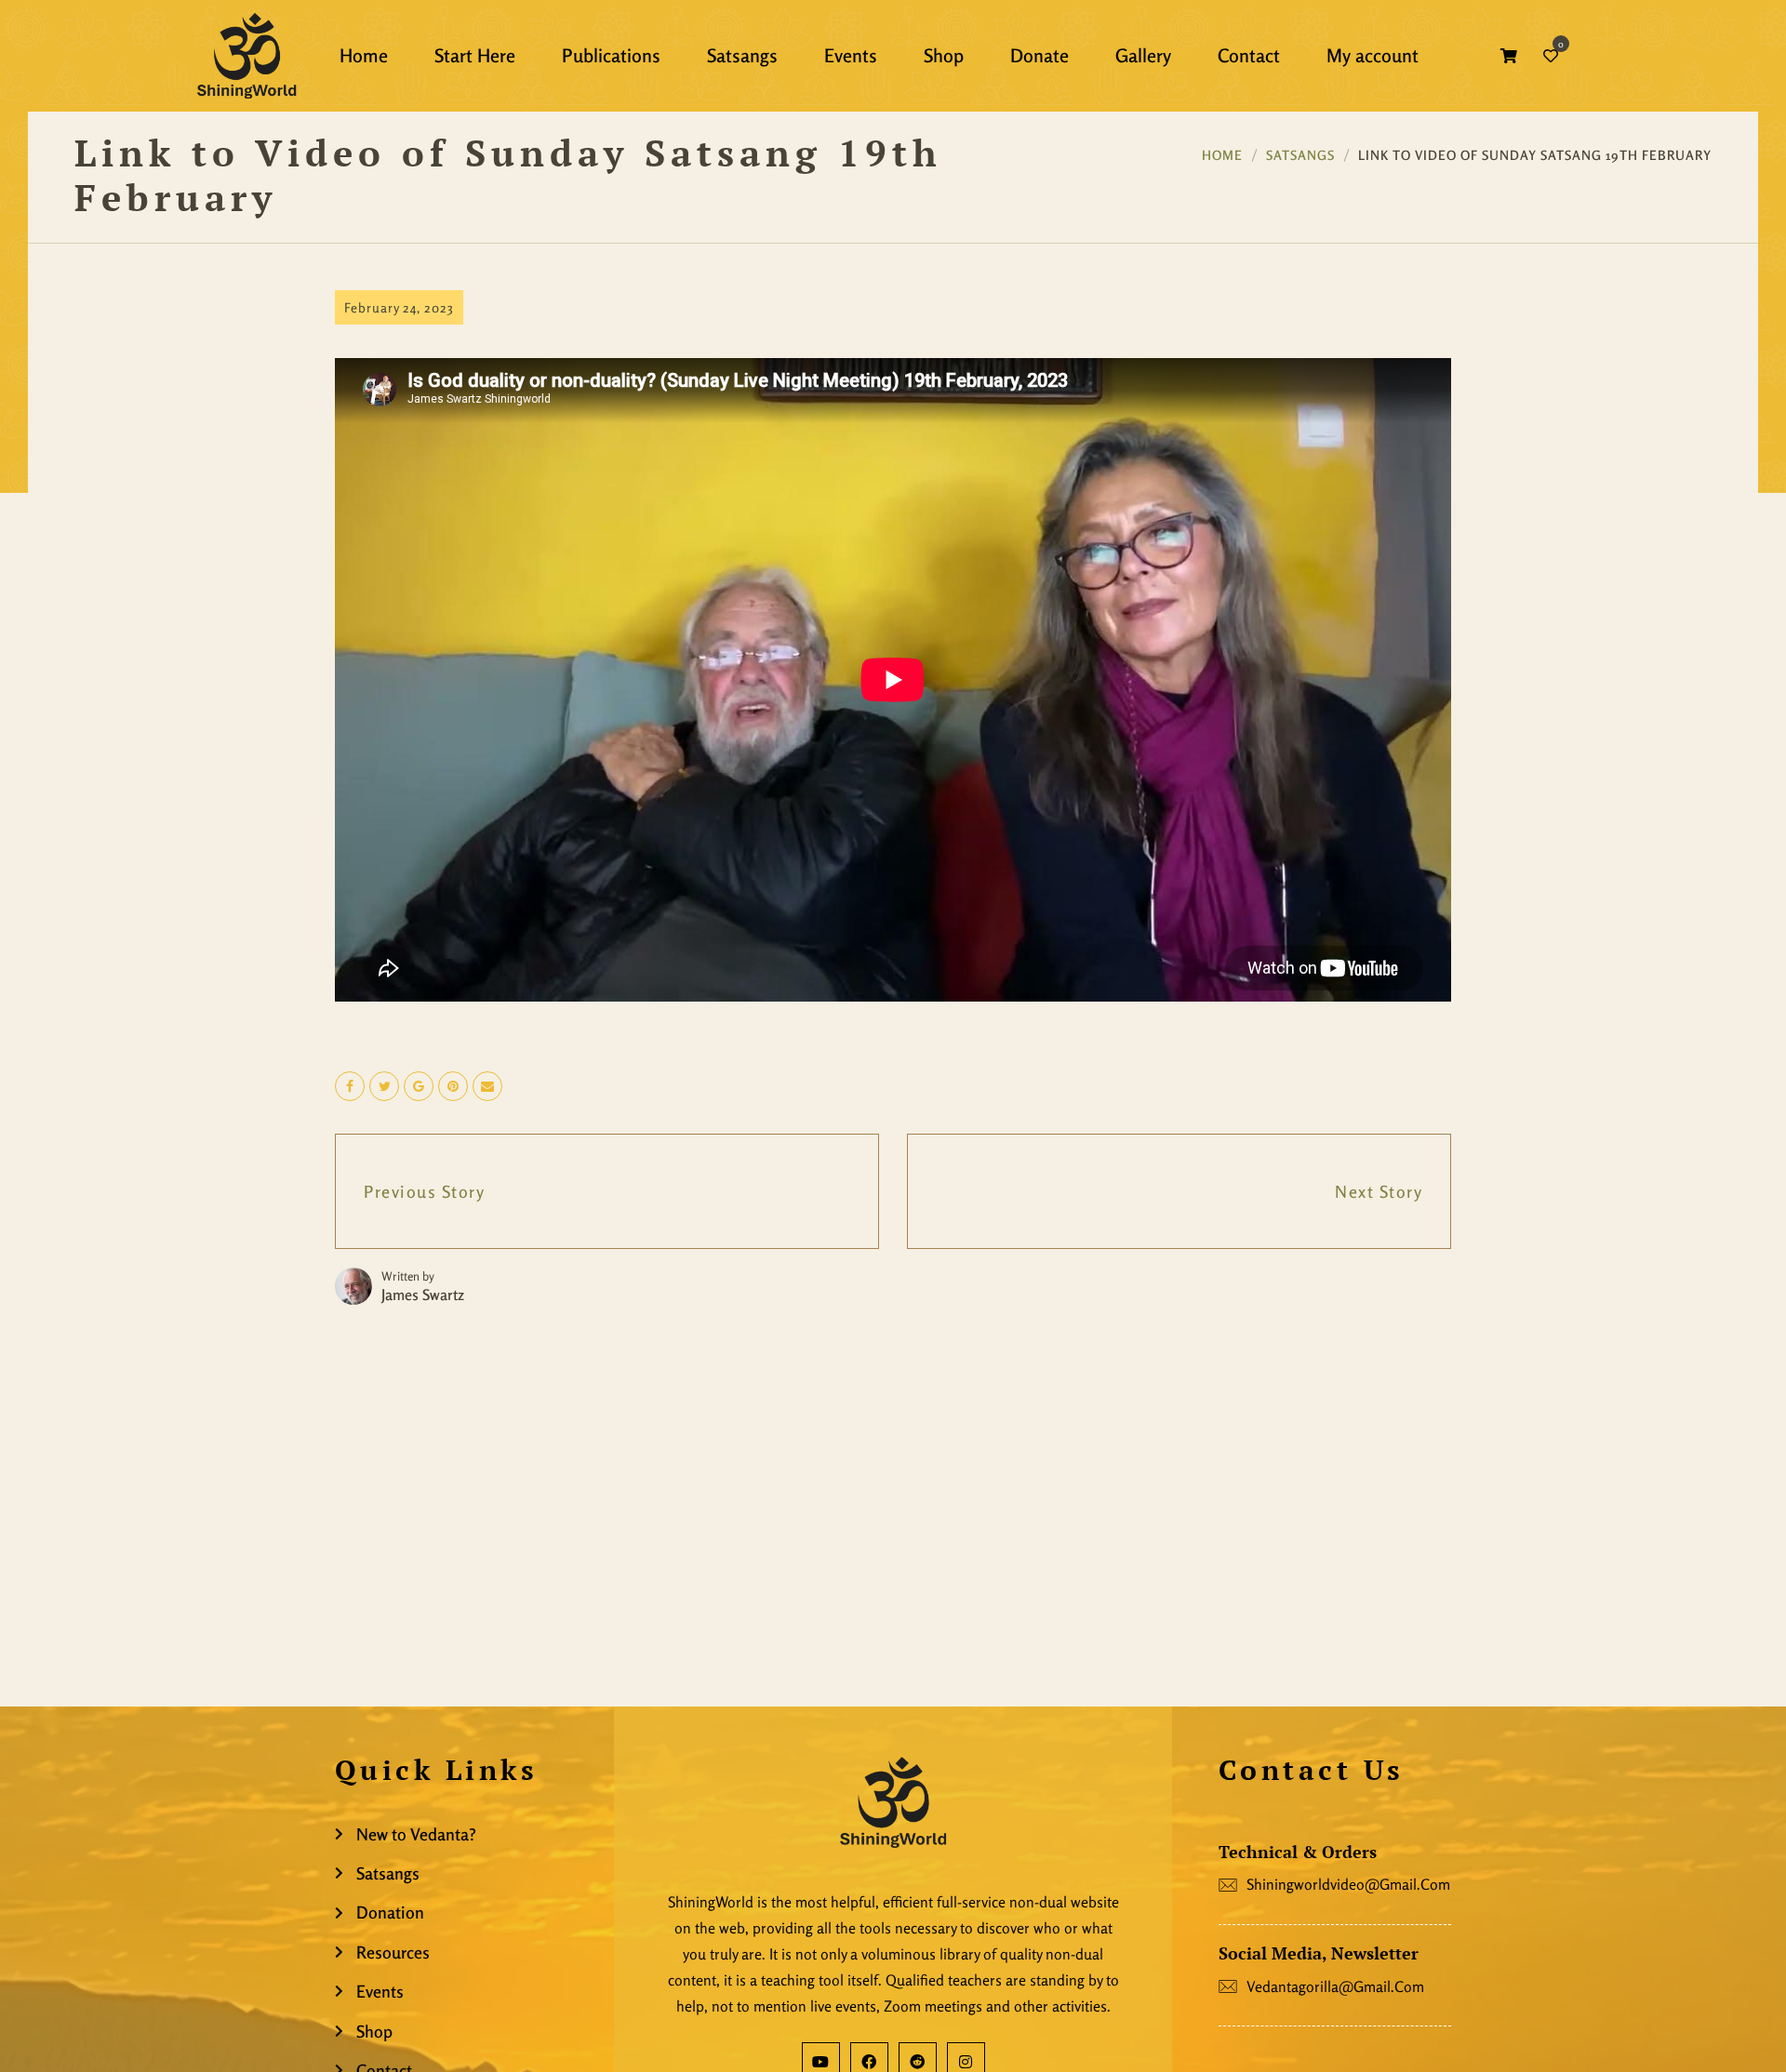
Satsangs (1300, 155)
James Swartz (423, 1295)
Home (1222, 155)
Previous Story (424, 1191)
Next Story (1379, 1191)
